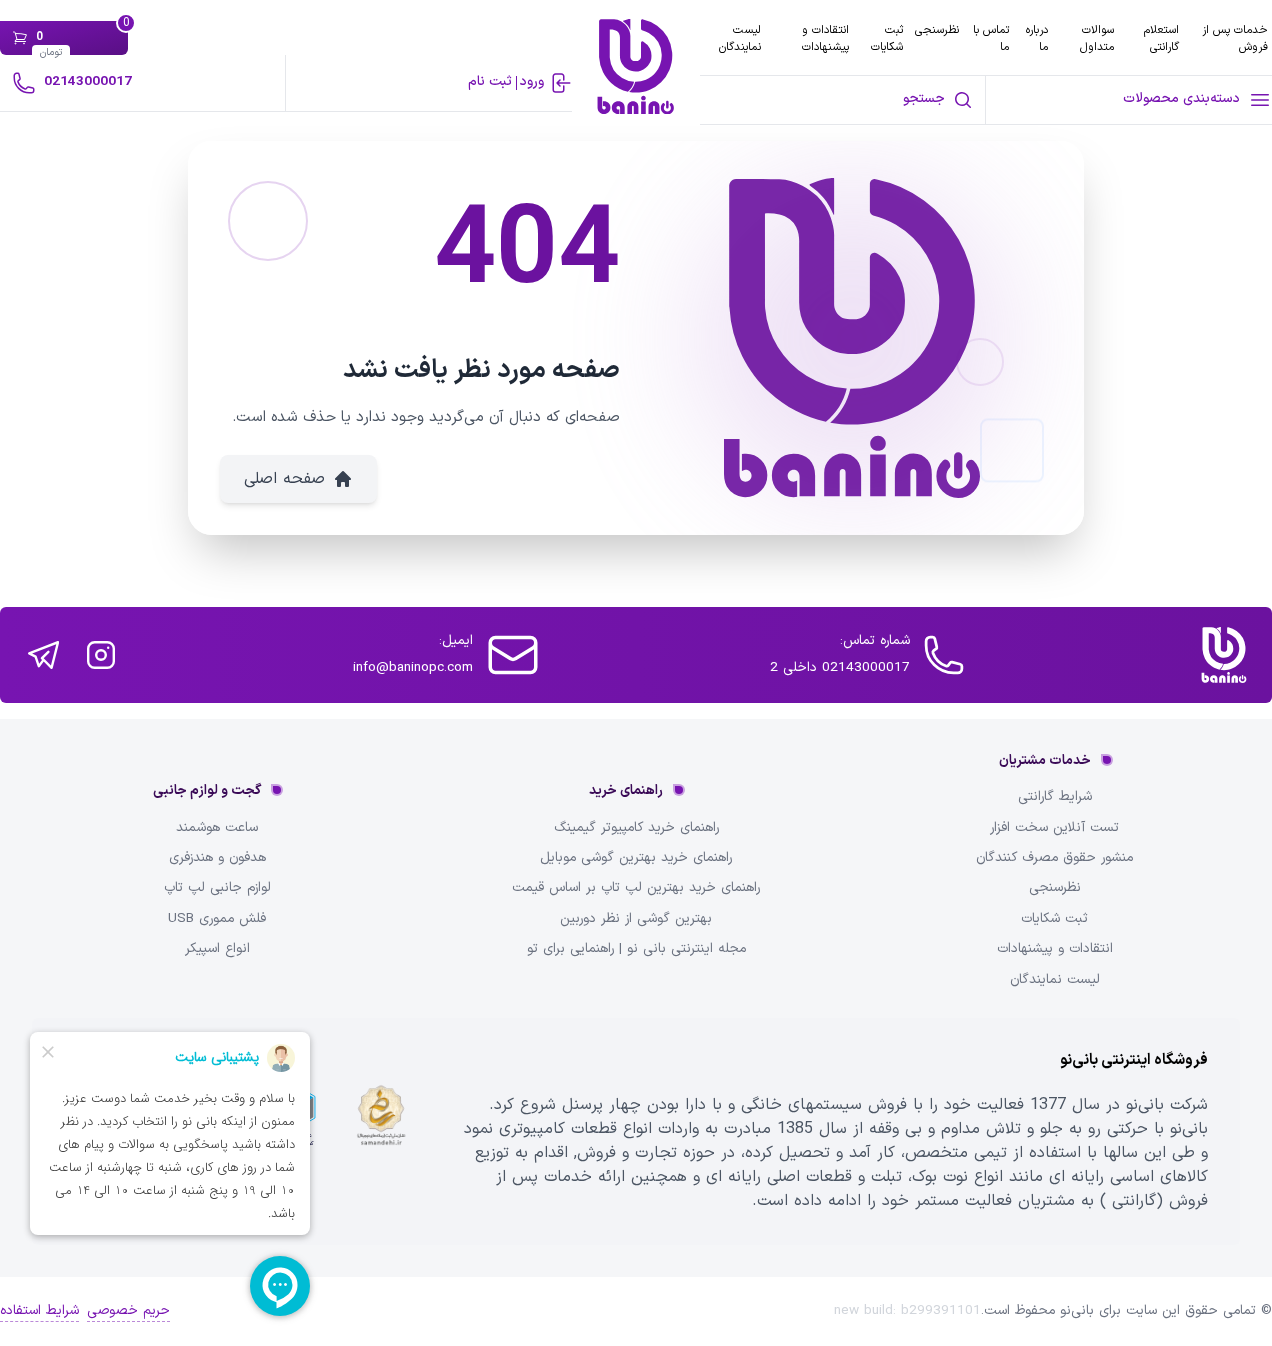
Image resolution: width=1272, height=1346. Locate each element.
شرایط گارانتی (1055, 797)
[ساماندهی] (381, 1131)
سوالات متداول (1097, 38)
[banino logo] (1224, 655)
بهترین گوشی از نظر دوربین (636, 919)
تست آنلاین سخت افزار (1054, 828)
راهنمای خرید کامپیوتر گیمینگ (636, 828)
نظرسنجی (937, 30)
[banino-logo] (635, 66)
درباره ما (1037, 38)
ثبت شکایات (887, 38)
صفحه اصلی (284, 479)
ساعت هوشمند (217, 828)
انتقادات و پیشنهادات (825, 38)
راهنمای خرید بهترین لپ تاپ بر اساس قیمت (636, 888)
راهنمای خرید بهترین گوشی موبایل (636, 858)
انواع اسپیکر (217, 949)
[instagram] (101, 655)
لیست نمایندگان (740, 38)
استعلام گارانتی (1161, 38)
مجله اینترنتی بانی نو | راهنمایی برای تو (636, 949)
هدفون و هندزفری (217, 858)
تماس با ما (991, 38)
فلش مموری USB (217, 919)
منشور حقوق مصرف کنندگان (1054, 858)
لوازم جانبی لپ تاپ (217, 888)
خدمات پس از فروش (1235, 38)
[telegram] (43, 655)
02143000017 (88, 81)
